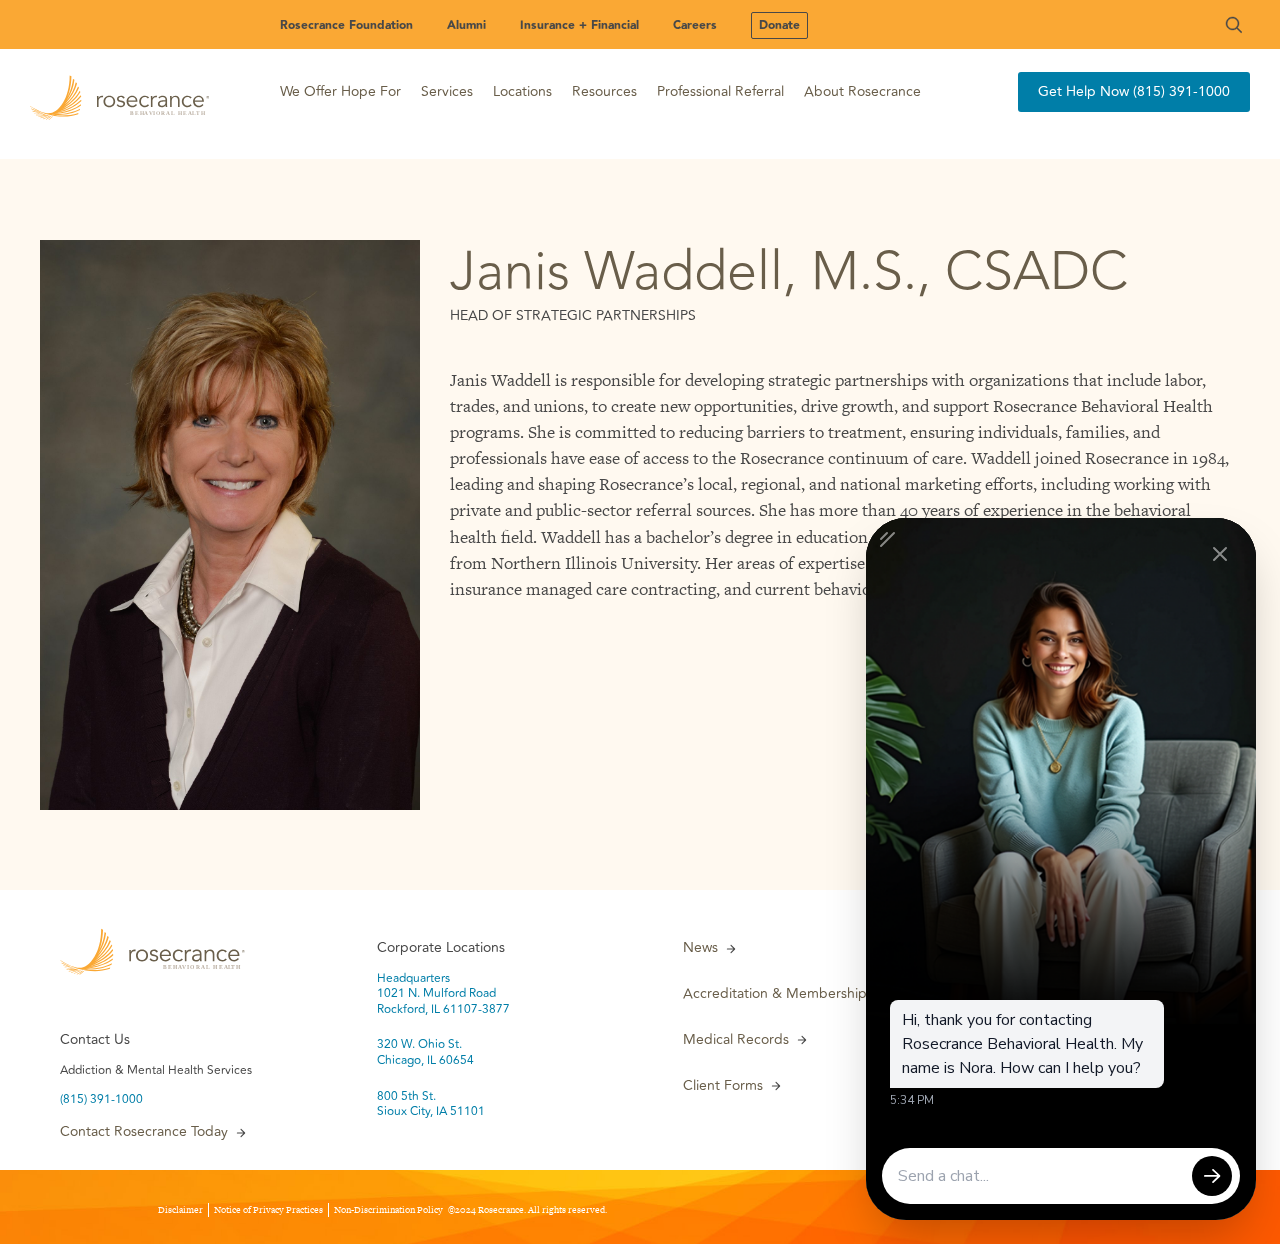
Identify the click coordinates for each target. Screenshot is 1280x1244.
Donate (779, 25)
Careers (695, 25)
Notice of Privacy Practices (268, 1210)
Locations (522, 91)
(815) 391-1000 (101, 1100)
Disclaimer (180, 1210)
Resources (604, 91)
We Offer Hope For (340, 91)
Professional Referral (720, 91)
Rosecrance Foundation (346, 25)
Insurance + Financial (579, 25)
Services (447, 91)
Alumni (466, 25)
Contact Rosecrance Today (144, 1132)
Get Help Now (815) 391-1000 (1134, 91)
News (700, 948)
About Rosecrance (862, 91)
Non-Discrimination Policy (388, 1210)
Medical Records (736, 1040)
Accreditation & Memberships (778, 994)
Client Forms (723, 1086)
